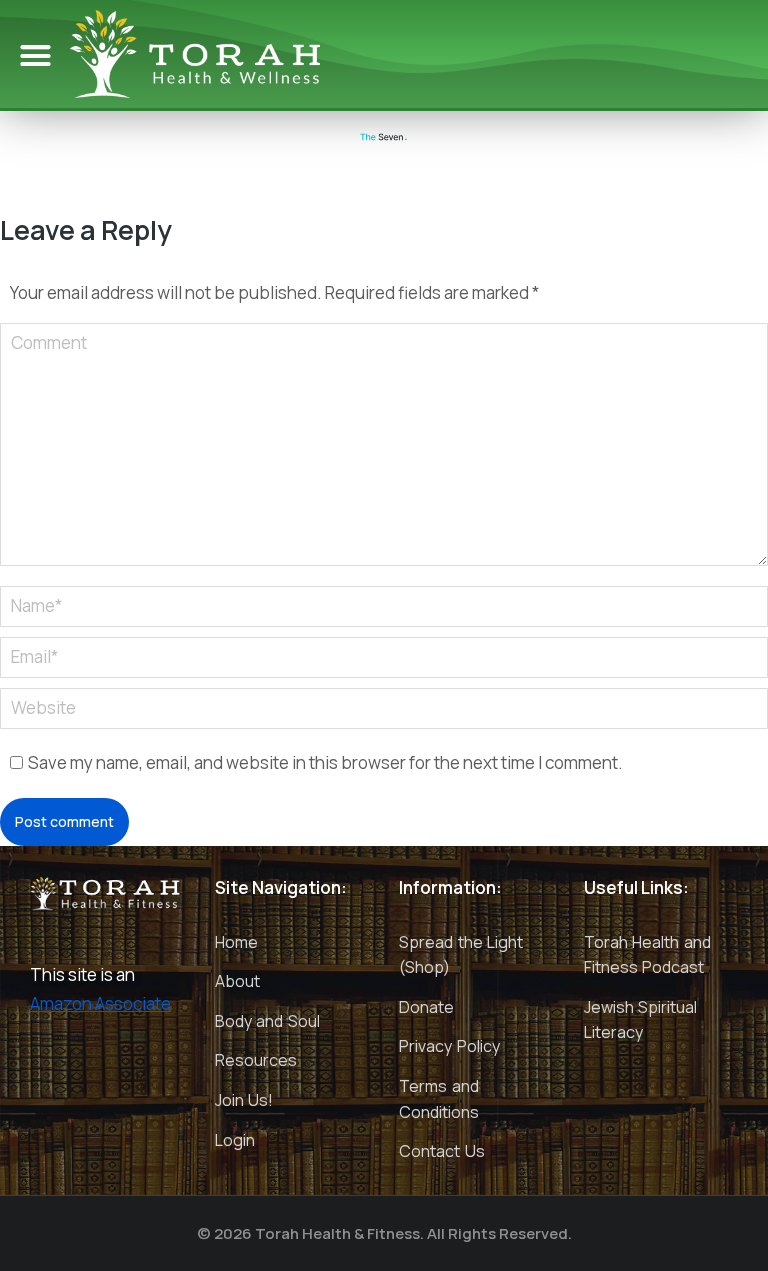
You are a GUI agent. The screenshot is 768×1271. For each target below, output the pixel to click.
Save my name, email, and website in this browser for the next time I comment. (325, 762)
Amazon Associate (100, 1003)
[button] (36, 56)
